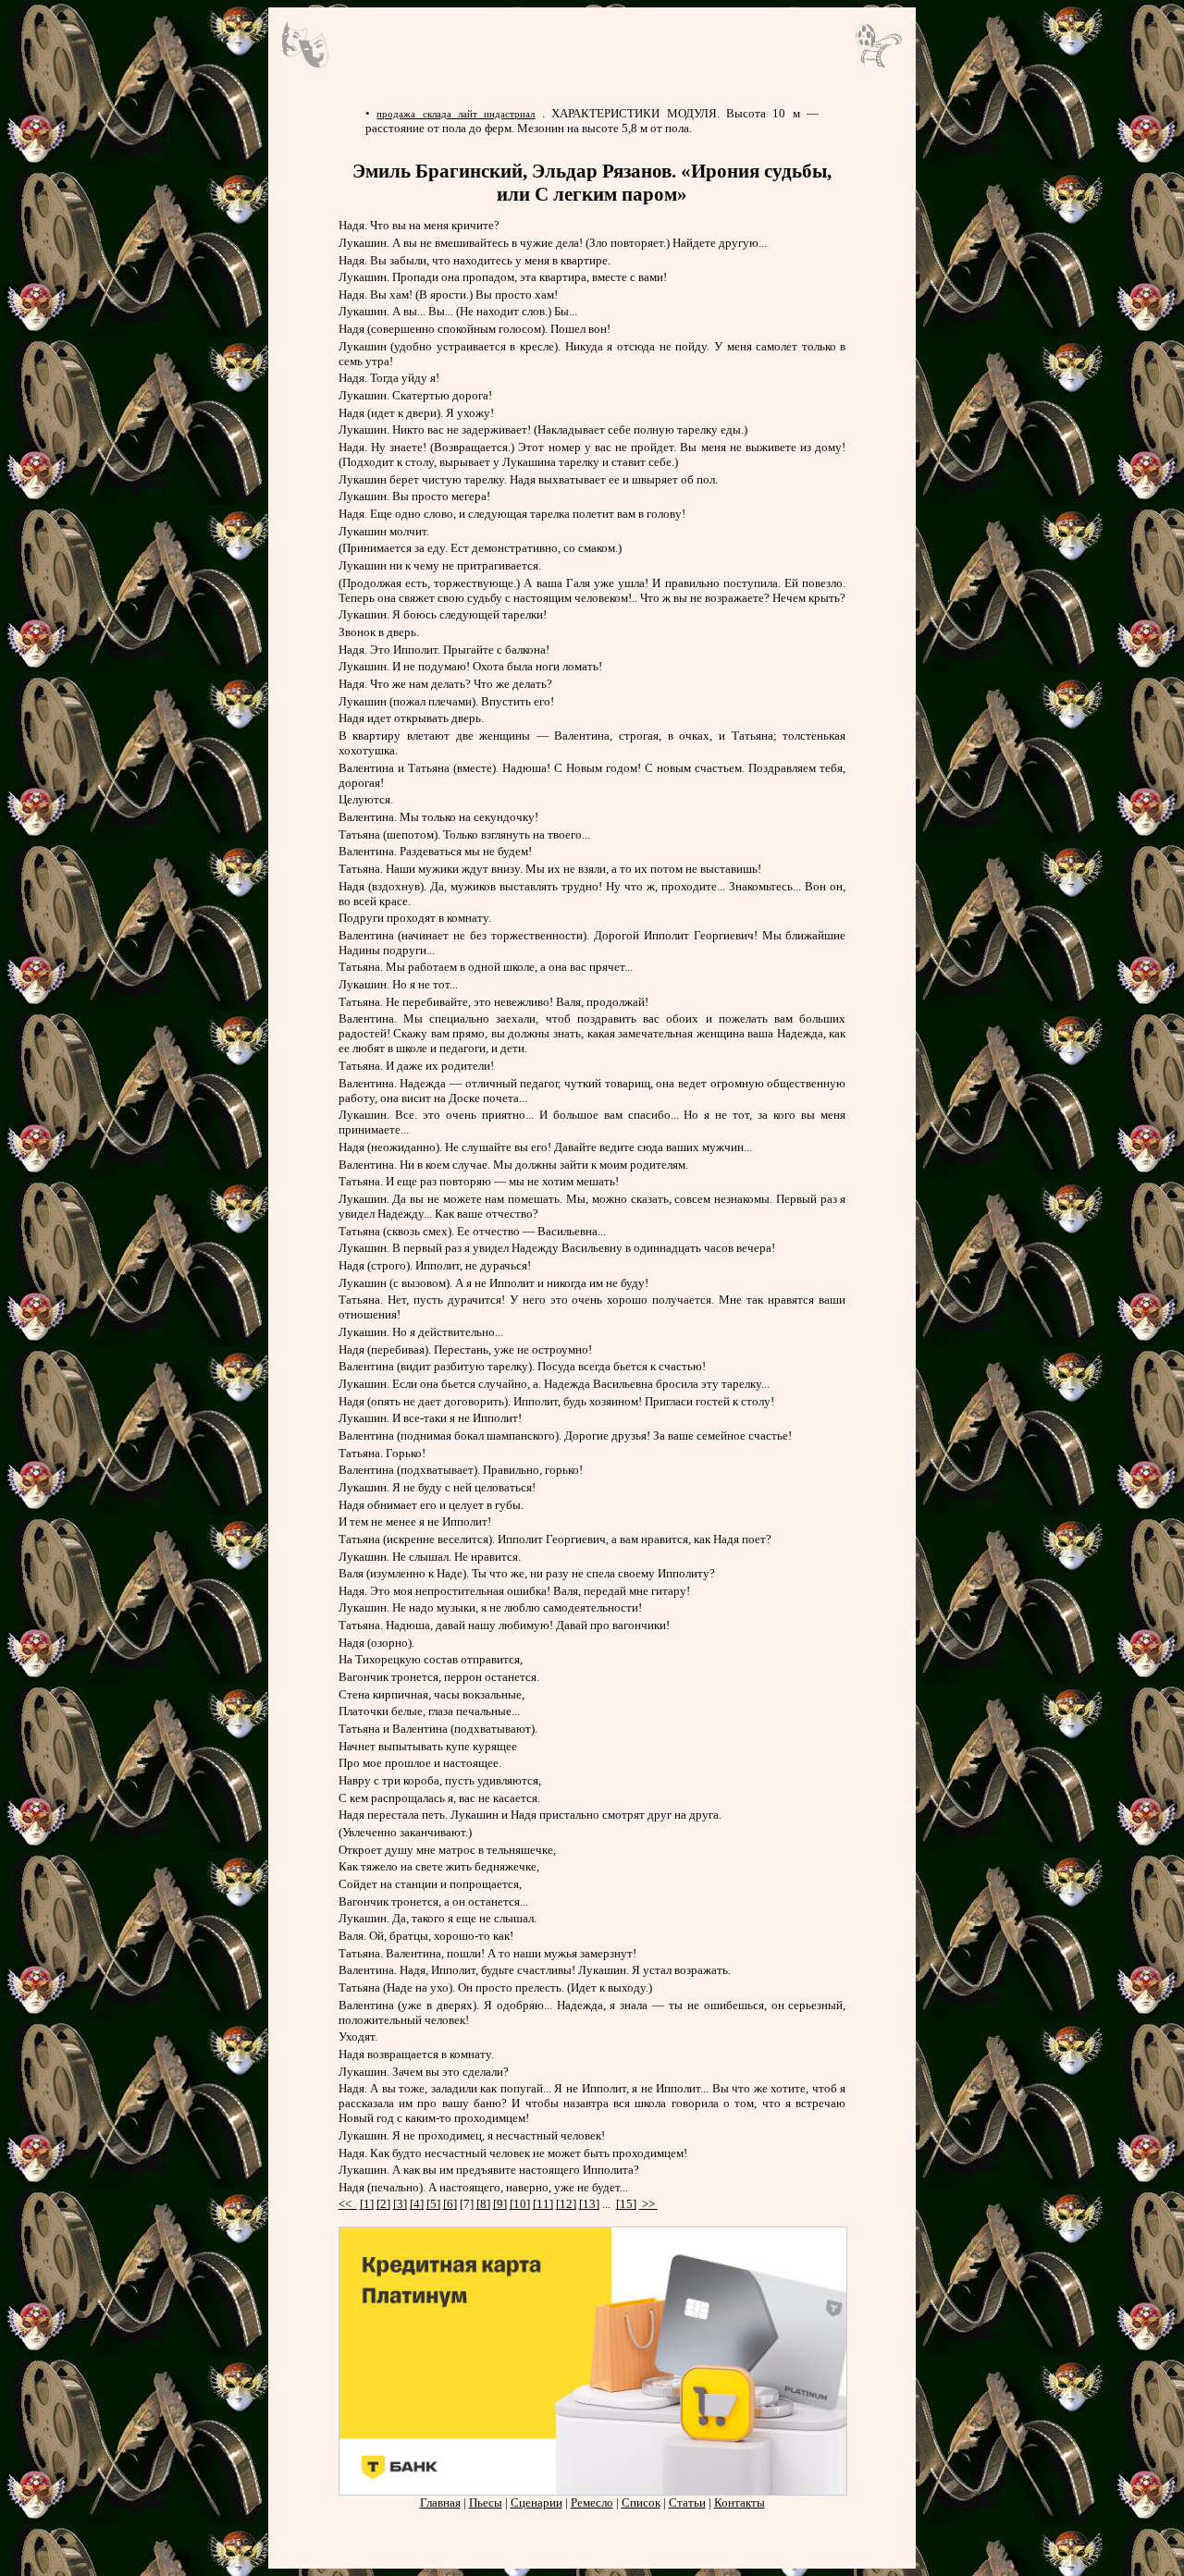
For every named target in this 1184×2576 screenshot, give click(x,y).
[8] (483, 2204)
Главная (440, 2502)
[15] (626, 2204)
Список (641, 2502)
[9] (500, 2204)
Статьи (687, 2502)
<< (348, 2204)
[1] (367, 2204)
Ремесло (592, 2502)
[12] (566, 2204)
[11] (543, 2204)
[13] (589, 2204)
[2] (383, 2204)
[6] (450, 2204)
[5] (433, 2204)
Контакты (740, 2502)
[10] (520, 2204)
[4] (417, 2204)
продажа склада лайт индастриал (456, 114)
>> (648, 2204)
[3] (400, 2204)
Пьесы (486, 2502)
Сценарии (536, 2502)
